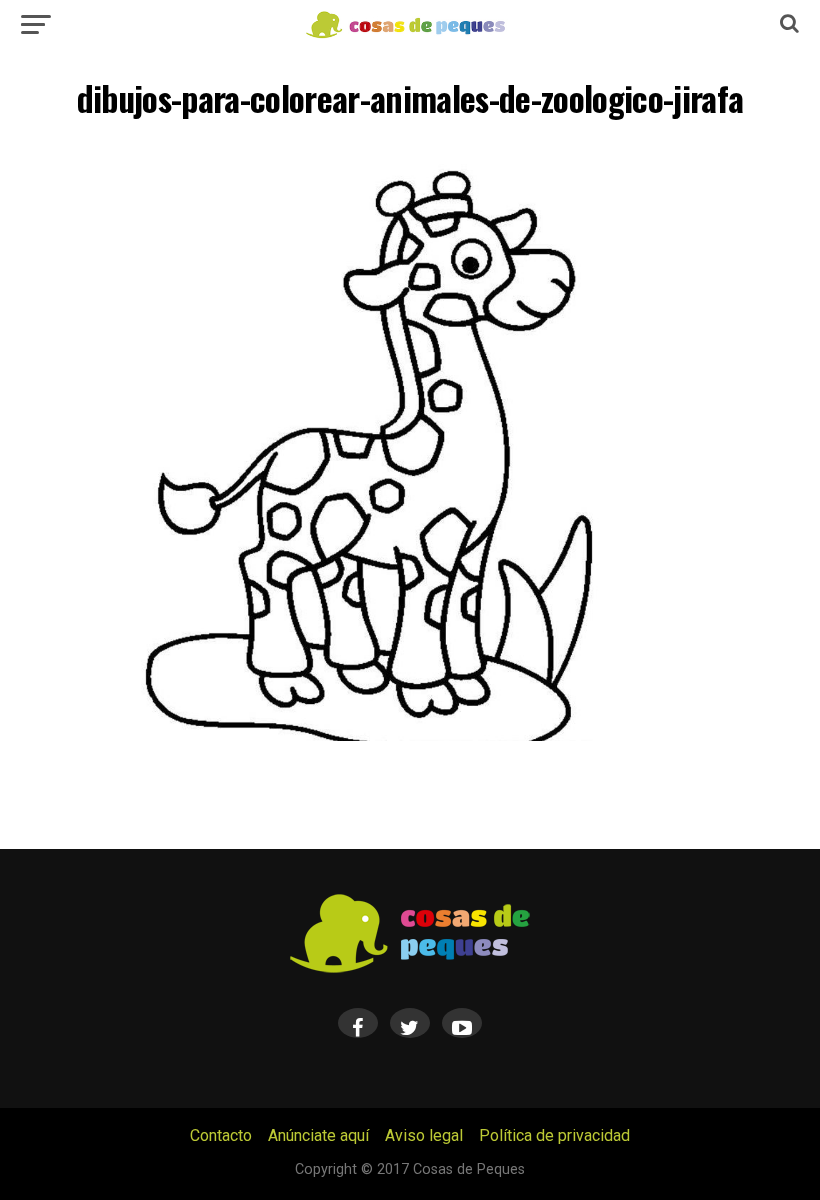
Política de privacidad (554, 1135)
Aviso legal (424, 1135)
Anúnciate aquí (318, 1135)
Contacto (221, 1135)
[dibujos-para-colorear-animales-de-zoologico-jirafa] (409, 735)
